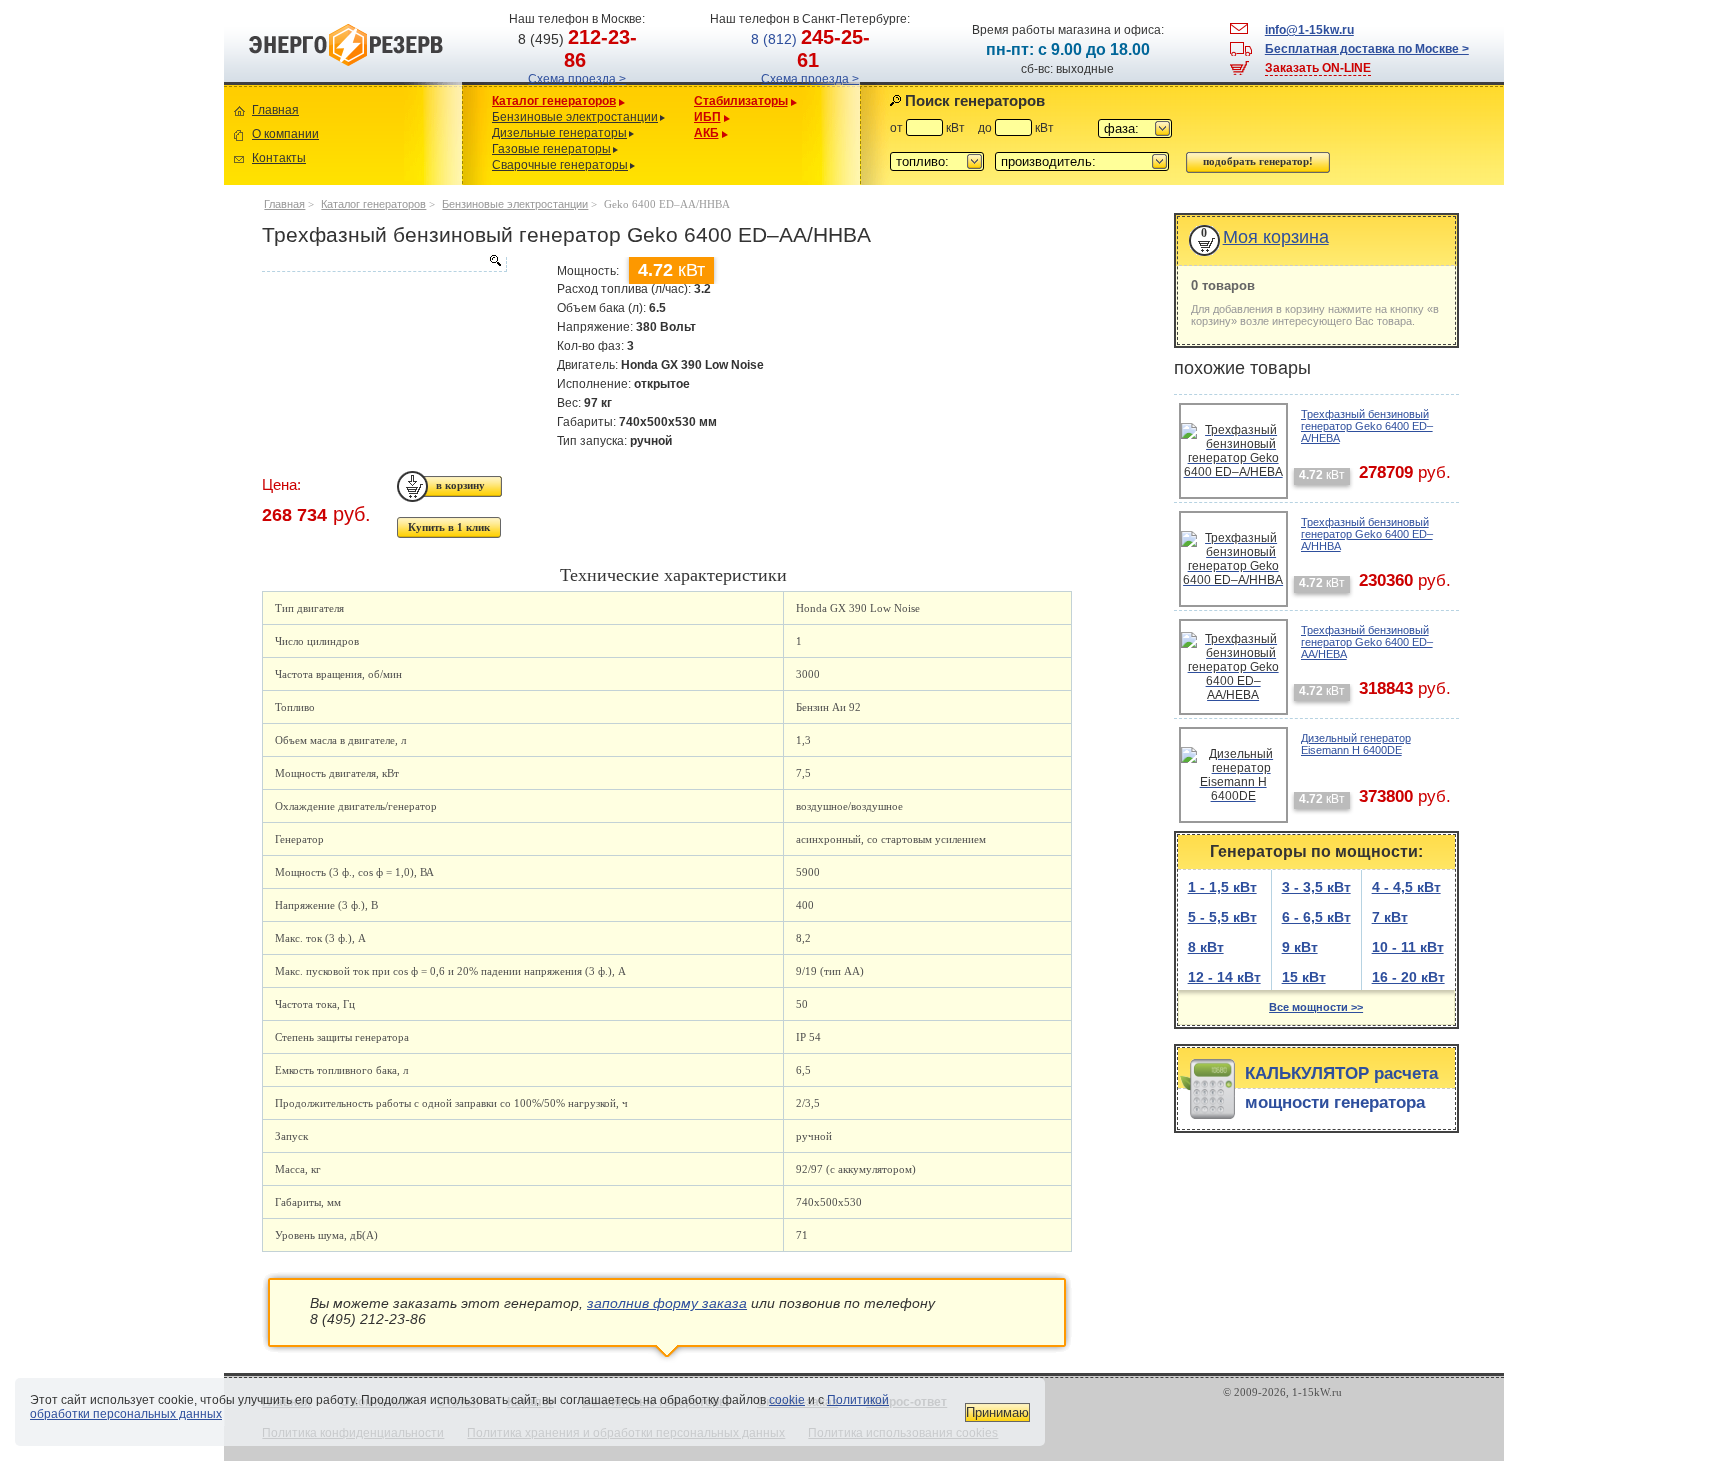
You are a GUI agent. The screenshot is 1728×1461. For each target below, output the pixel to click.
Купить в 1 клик (449, 527)
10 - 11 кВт (1408, 947)
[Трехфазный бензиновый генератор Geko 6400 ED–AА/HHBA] (384, 264)
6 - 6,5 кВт (1316, 917)
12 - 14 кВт (1224, 977)
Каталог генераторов (554, 101)
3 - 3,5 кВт (1316, 887)
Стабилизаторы (741, 101)
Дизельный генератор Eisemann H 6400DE (1356, 744)
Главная (275, 110)
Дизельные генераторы (559, 133)
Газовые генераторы (551, 149)
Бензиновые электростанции (575, 117)
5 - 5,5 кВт (1222, 917)
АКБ (706, 133)
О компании (285, 134)
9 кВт (1300, 947)
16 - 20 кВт (1408, 977)
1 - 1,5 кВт (1222, 887)
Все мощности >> (1316, 1007)
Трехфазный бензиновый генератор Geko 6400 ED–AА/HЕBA (1367, 642)
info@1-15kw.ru (1309, 30)
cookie (787, 1400)
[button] (1135, 128)
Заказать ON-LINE (1318, 68)
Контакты (279, 158)
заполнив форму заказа (667, 1303)
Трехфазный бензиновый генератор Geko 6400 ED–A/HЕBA (1367, 426)
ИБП (707, 117)
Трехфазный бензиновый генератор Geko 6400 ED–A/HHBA (1367, 534)
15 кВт (1304, 977)
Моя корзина (1276, 237)
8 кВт (1206, 947)
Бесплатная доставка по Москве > (1367, 49)
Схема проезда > (577, 79)
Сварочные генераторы (560, 165)
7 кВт (1390, 917)
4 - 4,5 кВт (1406, 887)
